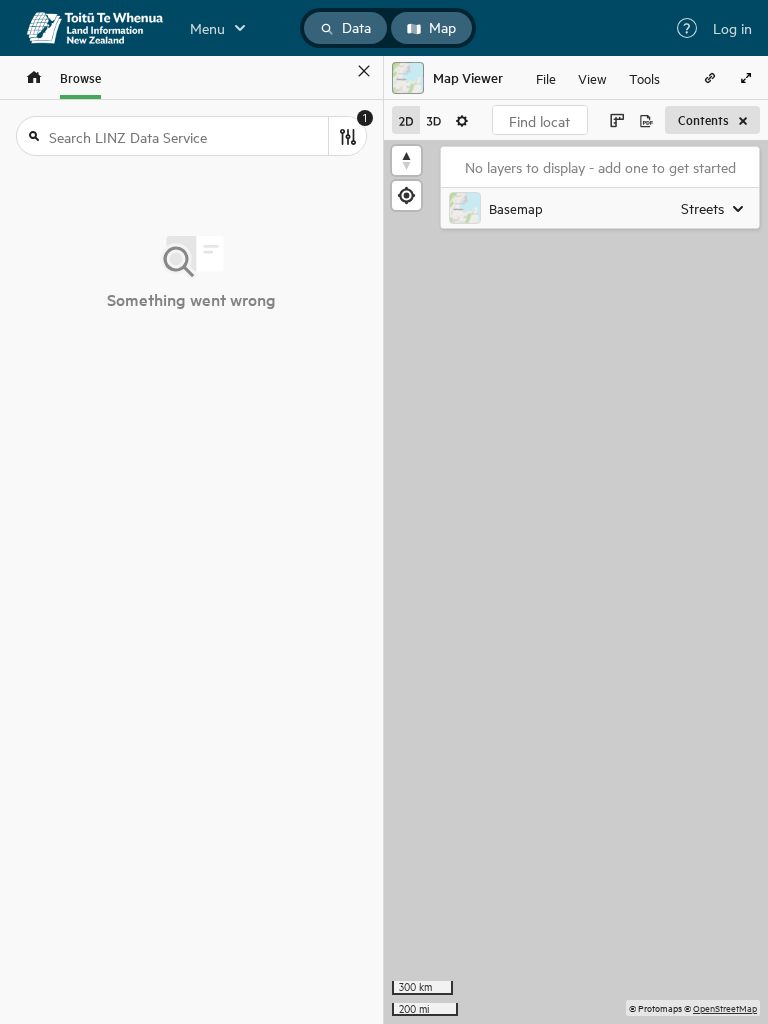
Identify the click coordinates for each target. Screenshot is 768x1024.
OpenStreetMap (725, 1007)
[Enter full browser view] (746, 78)
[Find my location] (406, 195)
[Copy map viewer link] (710, 78)
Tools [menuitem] (644, 77)
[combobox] (540, 120)
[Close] (364, 71)
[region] (576, 582)
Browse (80, 77)
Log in (732, 28)
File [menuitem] (546, 77)
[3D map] (434, 120)
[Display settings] (462, 120)
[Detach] (335, 71)
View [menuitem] (592, 77)
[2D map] (406, 120)
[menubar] (598, 78)
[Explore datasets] (34, 77)
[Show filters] (347, 136)
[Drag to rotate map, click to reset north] (406, 160)
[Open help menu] (687, 28)
